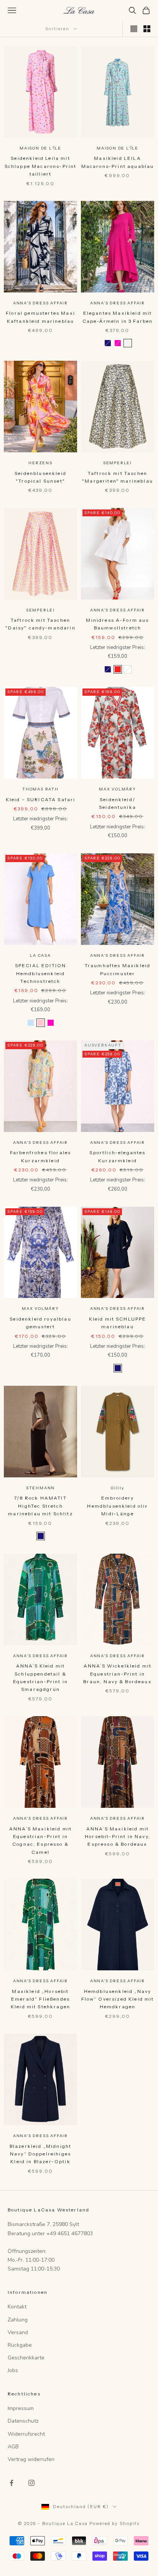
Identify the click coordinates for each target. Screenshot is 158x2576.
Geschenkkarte (26, 2358)
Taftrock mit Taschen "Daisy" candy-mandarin (40, 624)
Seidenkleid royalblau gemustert (40, 1323)
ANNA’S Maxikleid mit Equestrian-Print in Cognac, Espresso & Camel (40, 1840)
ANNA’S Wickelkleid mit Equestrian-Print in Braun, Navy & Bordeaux (118, 1674)
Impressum (21, 2408)
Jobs (13, 2370)
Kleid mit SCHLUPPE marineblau (118, 1323)
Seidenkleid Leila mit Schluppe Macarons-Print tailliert (41, 166)
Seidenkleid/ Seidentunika (118, 803)
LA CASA (40, 955)
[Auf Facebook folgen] (12, 2483)
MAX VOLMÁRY (118, 789)
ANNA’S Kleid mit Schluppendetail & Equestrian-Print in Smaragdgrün (40, 1677)
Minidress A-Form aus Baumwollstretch (117, 624)
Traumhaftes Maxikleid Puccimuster (118, 969)
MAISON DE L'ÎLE (40, 148)
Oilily (118, 1488)
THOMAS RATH (40, 789)
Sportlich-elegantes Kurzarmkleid (117, 1156)
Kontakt (17, 2307)
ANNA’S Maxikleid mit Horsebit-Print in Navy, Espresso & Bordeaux (118, 1837)
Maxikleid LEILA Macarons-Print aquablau (118, 162)
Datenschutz (23, 2421)
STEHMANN (40, 1488)
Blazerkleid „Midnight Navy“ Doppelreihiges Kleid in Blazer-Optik (40, 2154)
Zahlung (18, 2320)
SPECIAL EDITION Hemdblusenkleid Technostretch (40, 973)
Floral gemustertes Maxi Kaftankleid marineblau (40, 317)
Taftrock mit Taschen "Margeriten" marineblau (118, 477)
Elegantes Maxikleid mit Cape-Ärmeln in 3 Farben (118, 317)
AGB (13, 2447)
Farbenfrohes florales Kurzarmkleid (40, 1156)
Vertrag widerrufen (31, 2459)
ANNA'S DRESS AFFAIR (40, 303)
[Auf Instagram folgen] (31, 2483)
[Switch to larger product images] (134, 29)
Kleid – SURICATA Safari (41, 799)
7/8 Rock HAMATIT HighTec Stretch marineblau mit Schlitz (40, 1506)
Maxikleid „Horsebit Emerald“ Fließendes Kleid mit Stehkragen (40, 1999)
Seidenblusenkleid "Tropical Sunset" (40, 477)
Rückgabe (20, 2345)
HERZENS (40, 463)
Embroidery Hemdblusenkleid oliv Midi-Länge (117, 1506)
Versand (18, 2332)
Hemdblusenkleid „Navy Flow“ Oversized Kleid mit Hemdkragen (118, 1999)
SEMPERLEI (118, 463)
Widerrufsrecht (26, 2434)
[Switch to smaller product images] (147, 29)
